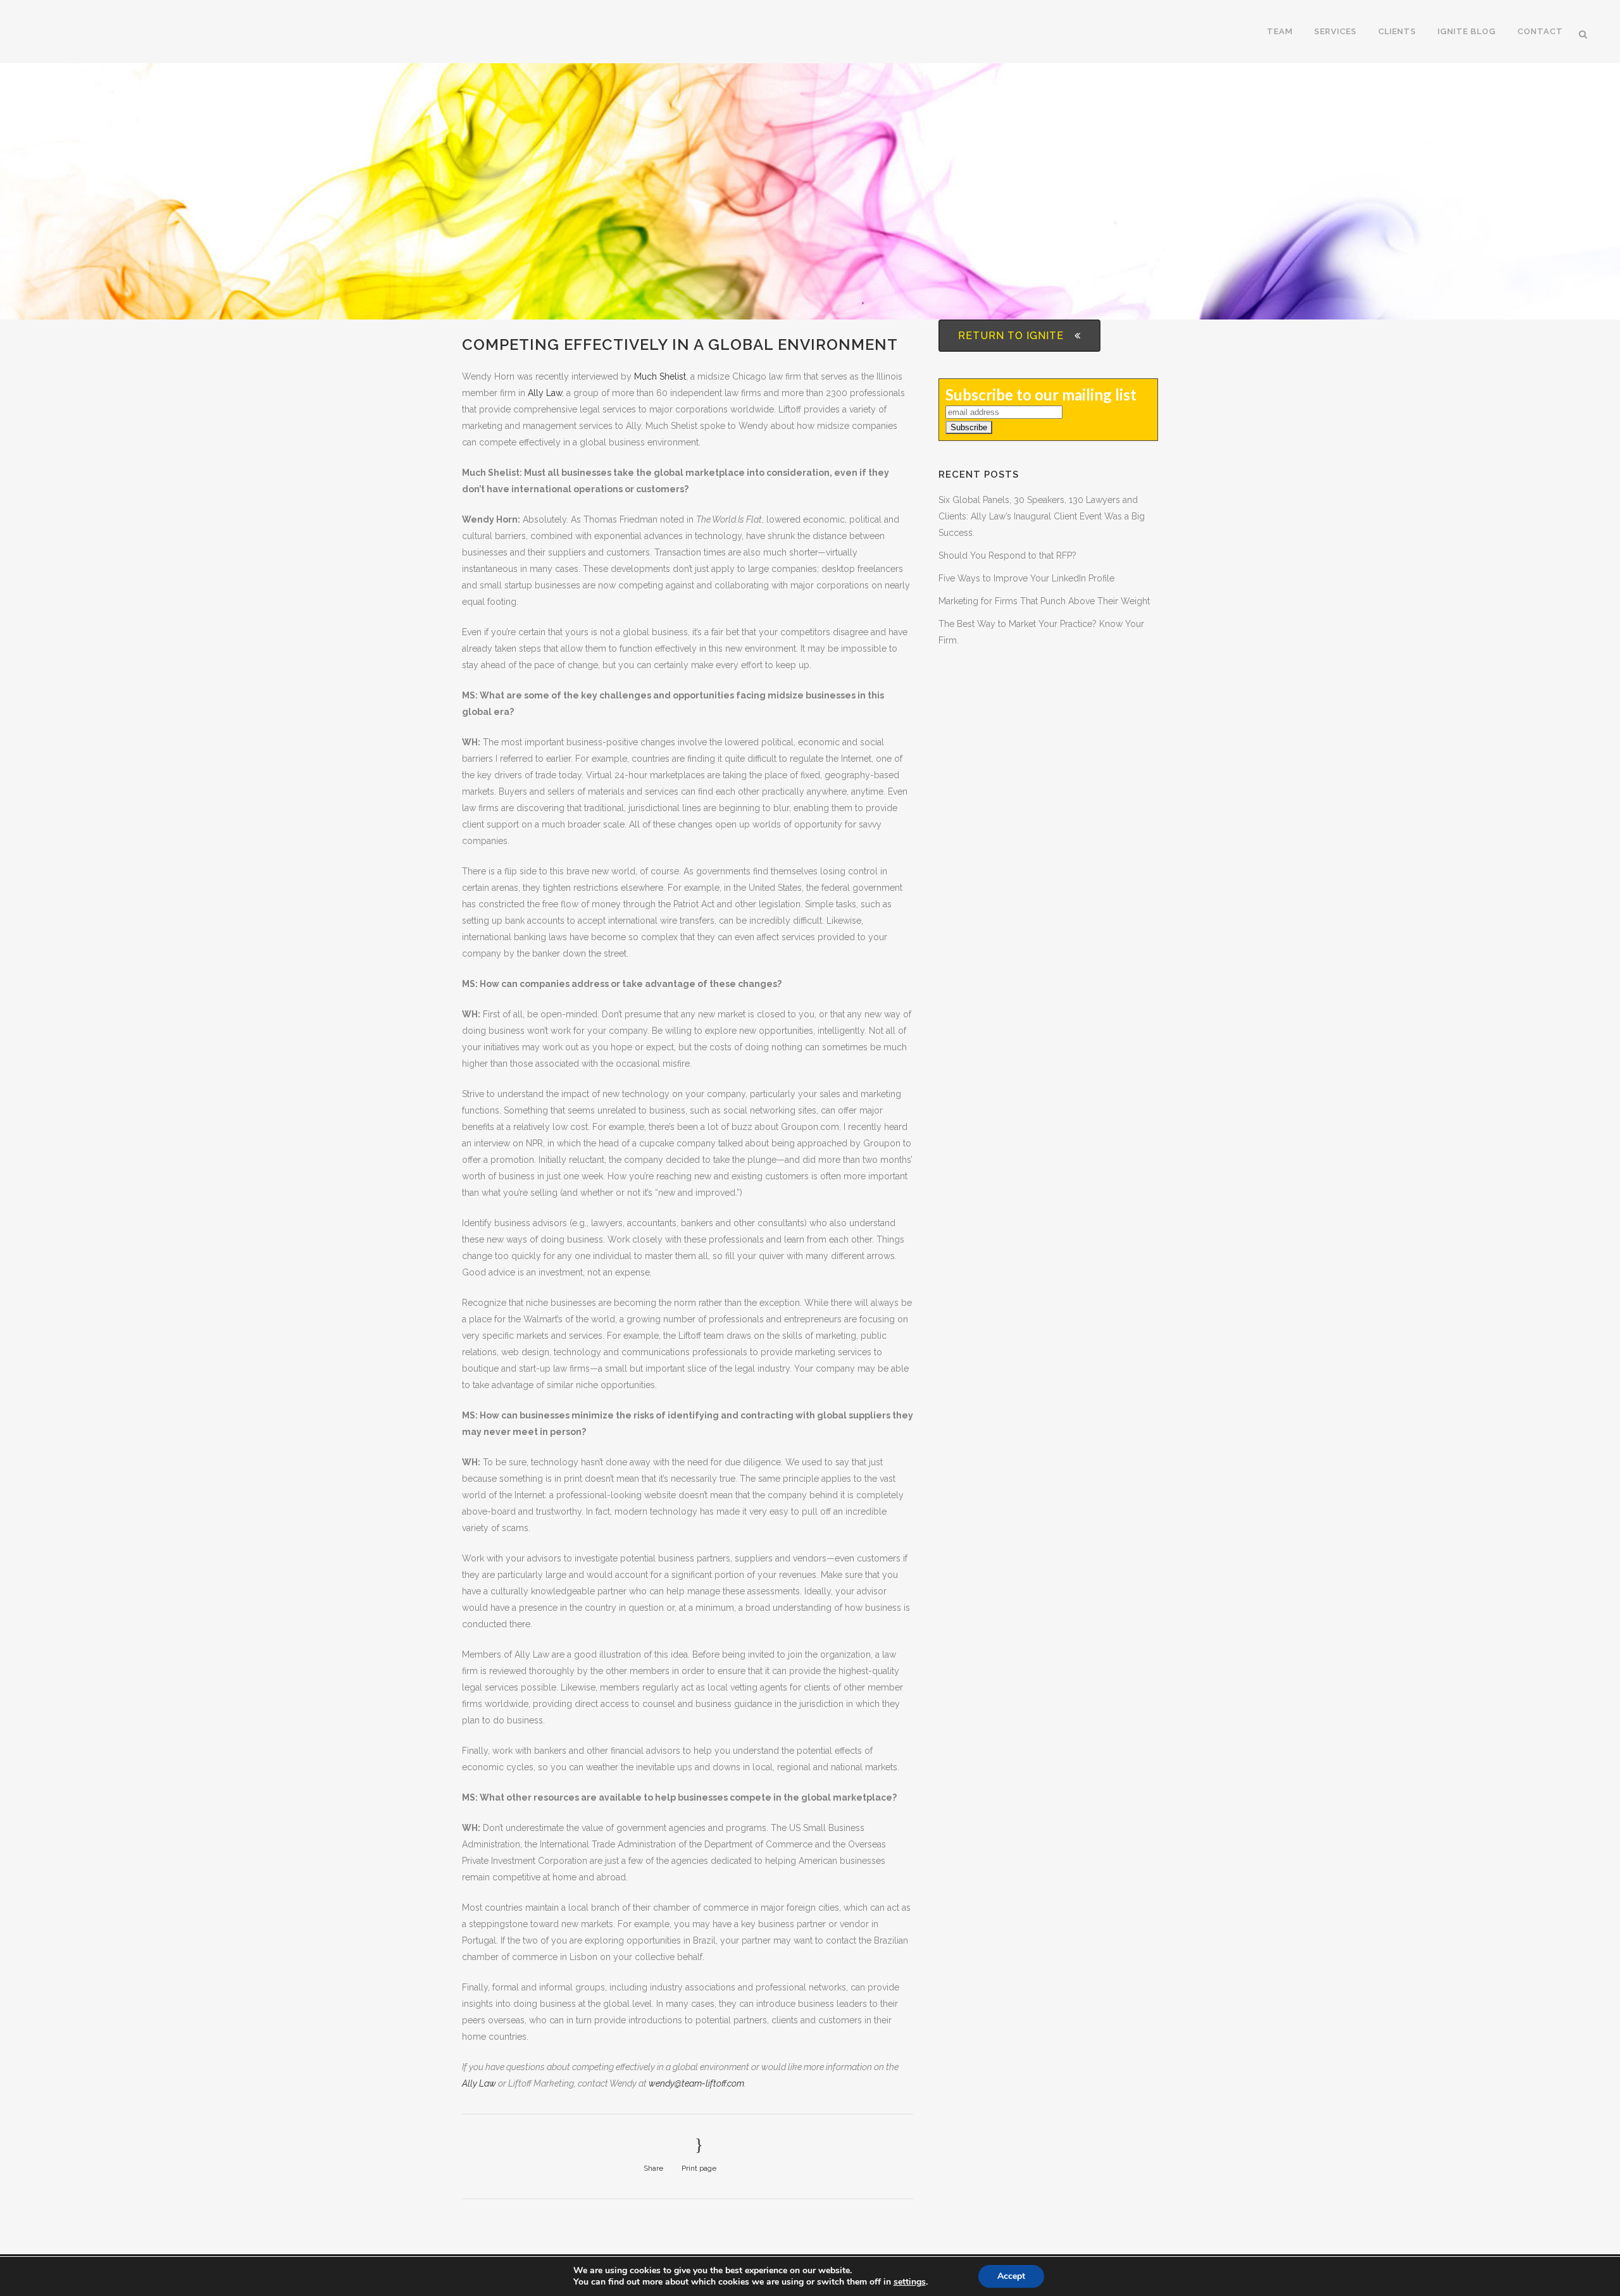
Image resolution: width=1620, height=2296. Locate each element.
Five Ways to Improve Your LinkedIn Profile (1026, 578)
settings (910, 2282)
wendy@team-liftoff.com (696, 2083)
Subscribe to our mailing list (1041, 394)
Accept (1011, 2276)
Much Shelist (660, 376)
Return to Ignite (1011, 336)
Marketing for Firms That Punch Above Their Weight (1044, 601)
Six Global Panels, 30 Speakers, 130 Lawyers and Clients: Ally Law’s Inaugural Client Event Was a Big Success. (1042, 516)
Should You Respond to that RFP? (1007, 555)
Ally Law (545, 393)
